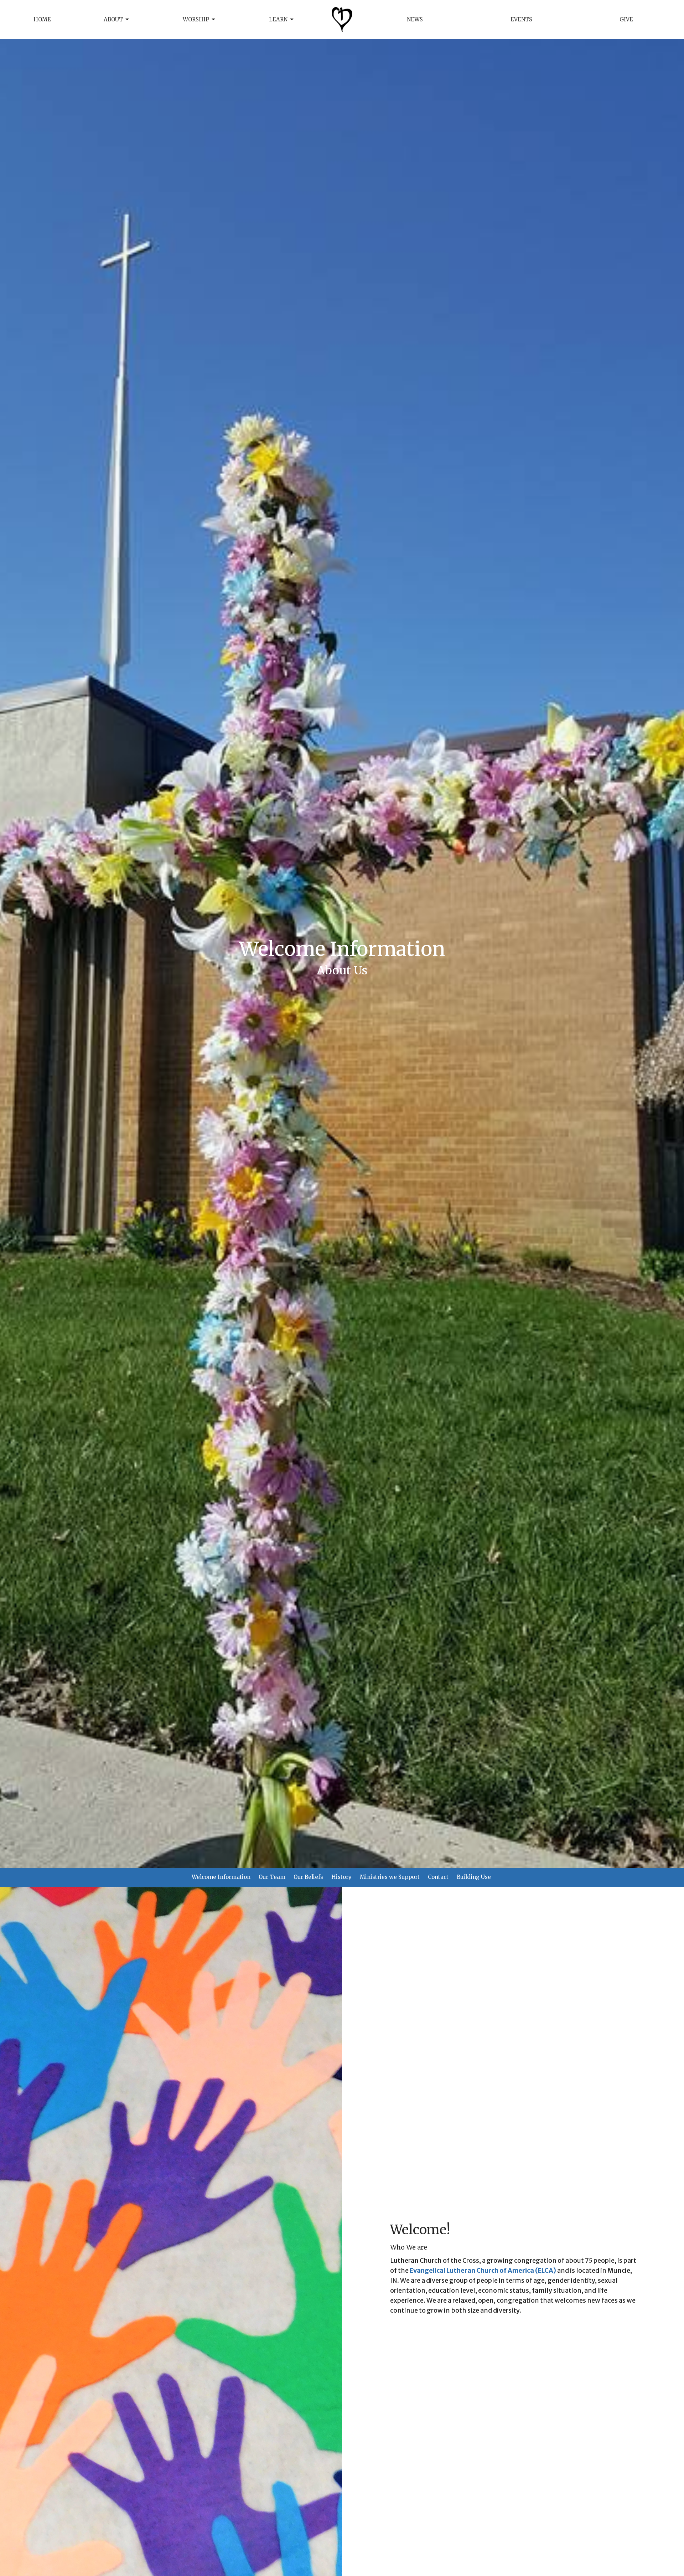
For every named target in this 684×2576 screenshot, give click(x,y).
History (341, 1877)
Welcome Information (221, 1877)
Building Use (474, 1877)
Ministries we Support (390, 1877)
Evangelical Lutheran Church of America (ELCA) (483, 2270)
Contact (438, 1877)
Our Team (272, 1877)
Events (521, 19)
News (415, 19)
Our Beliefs (308, 1877)
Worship (196, 19)
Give (626, 19)
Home (42, 19)
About (113, 19)
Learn (278, 19)
